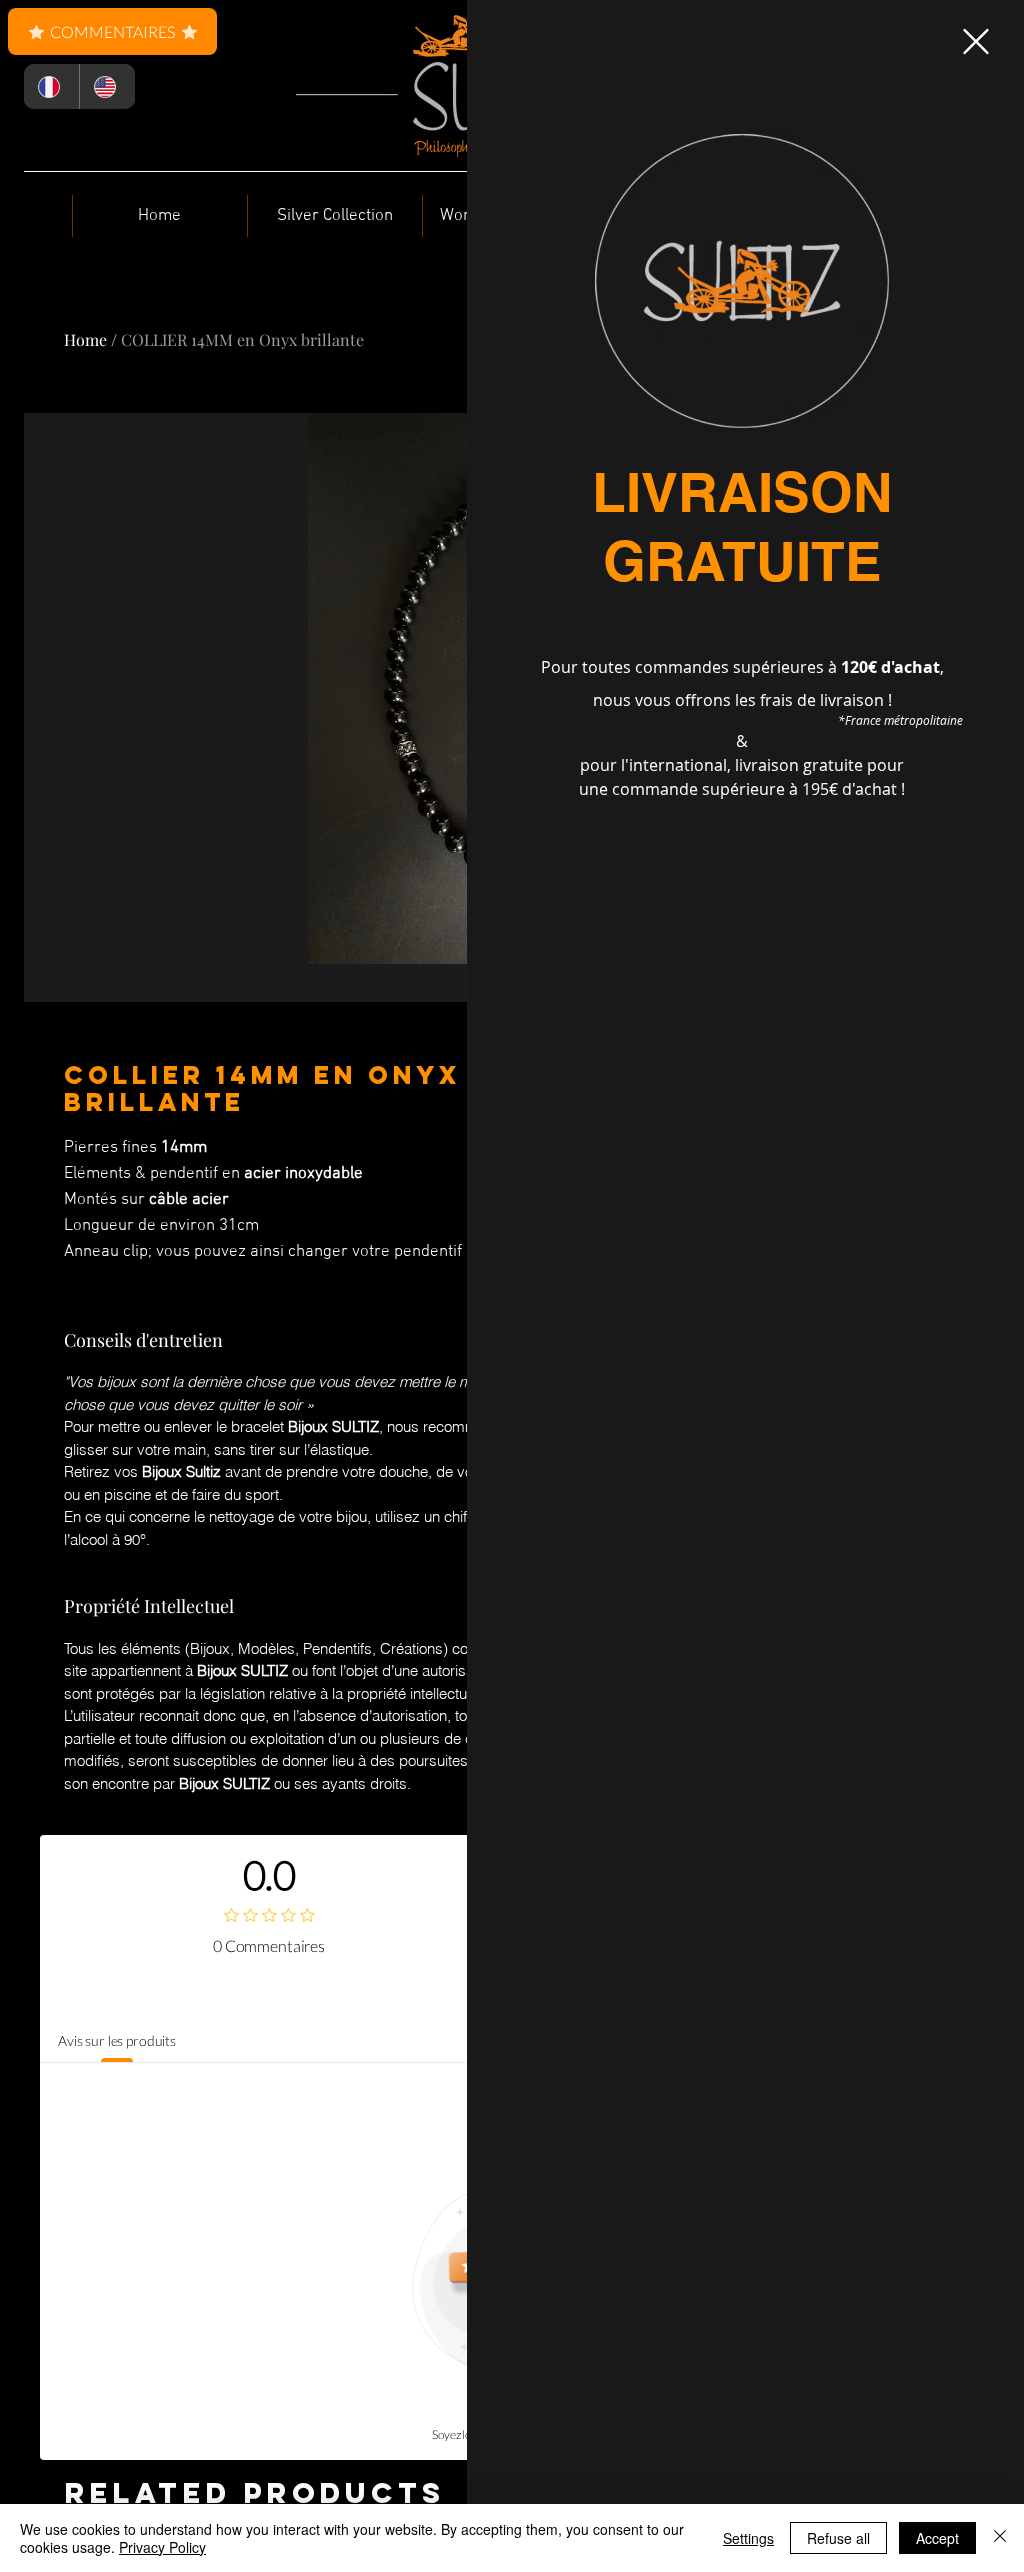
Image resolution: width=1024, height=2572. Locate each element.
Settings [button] (748, 2538)
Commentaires (112, 31)
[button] (976, 41)
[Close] (1000, 2538)
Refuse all (838, 2538)
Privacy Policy (162, 2547)
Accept (937, 2538)
